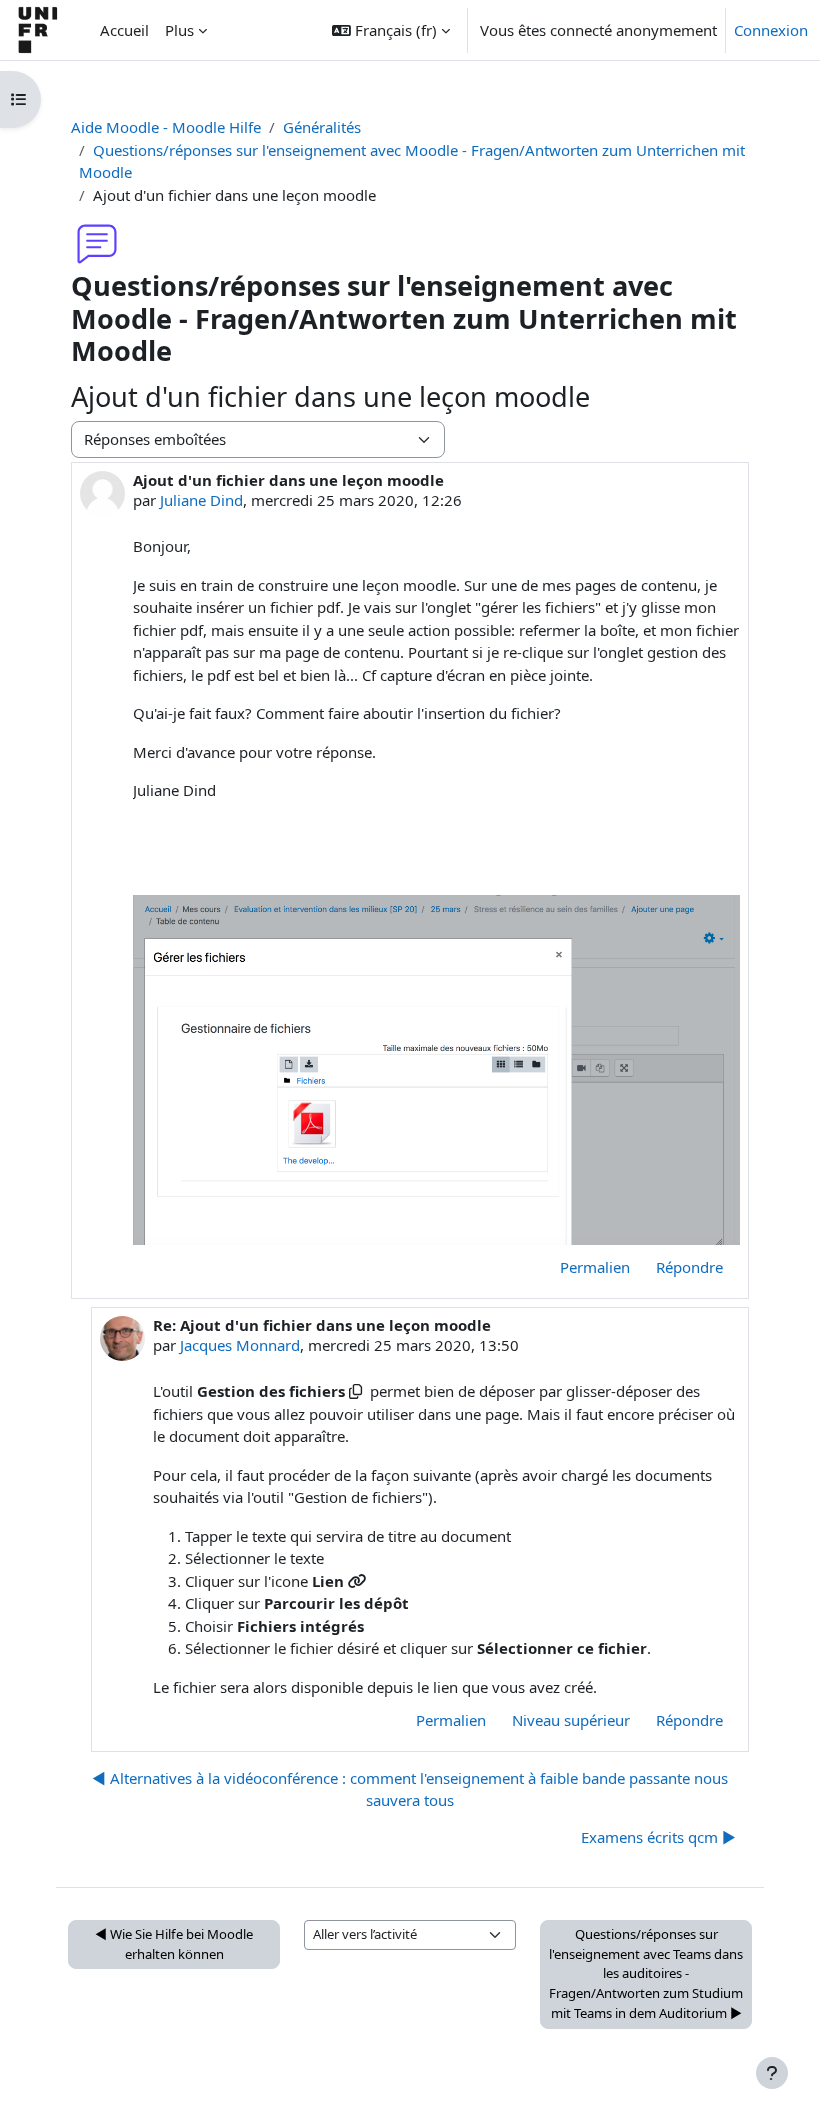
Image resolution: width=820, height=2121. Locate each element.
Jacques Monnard (240, 1345)
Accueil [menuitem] (124, 30)
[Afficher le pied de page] (772, 2073)
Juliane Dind (201, 500)
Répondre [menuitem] (689, 1267)
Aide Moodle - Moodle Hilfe (166, 127)
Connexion (771, 30)
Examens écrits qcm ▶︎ (658, 1837)
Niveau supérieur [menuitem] (571, 1720)
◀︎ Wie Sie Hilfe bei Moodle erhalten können (174, 1944)
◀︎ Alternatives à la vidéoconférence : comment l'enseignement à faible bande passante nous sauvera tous (410, 1789)
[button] (391, 30)
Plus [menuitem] (179, 30)
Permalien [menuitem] (595, 1267)
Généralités (322, 127)
